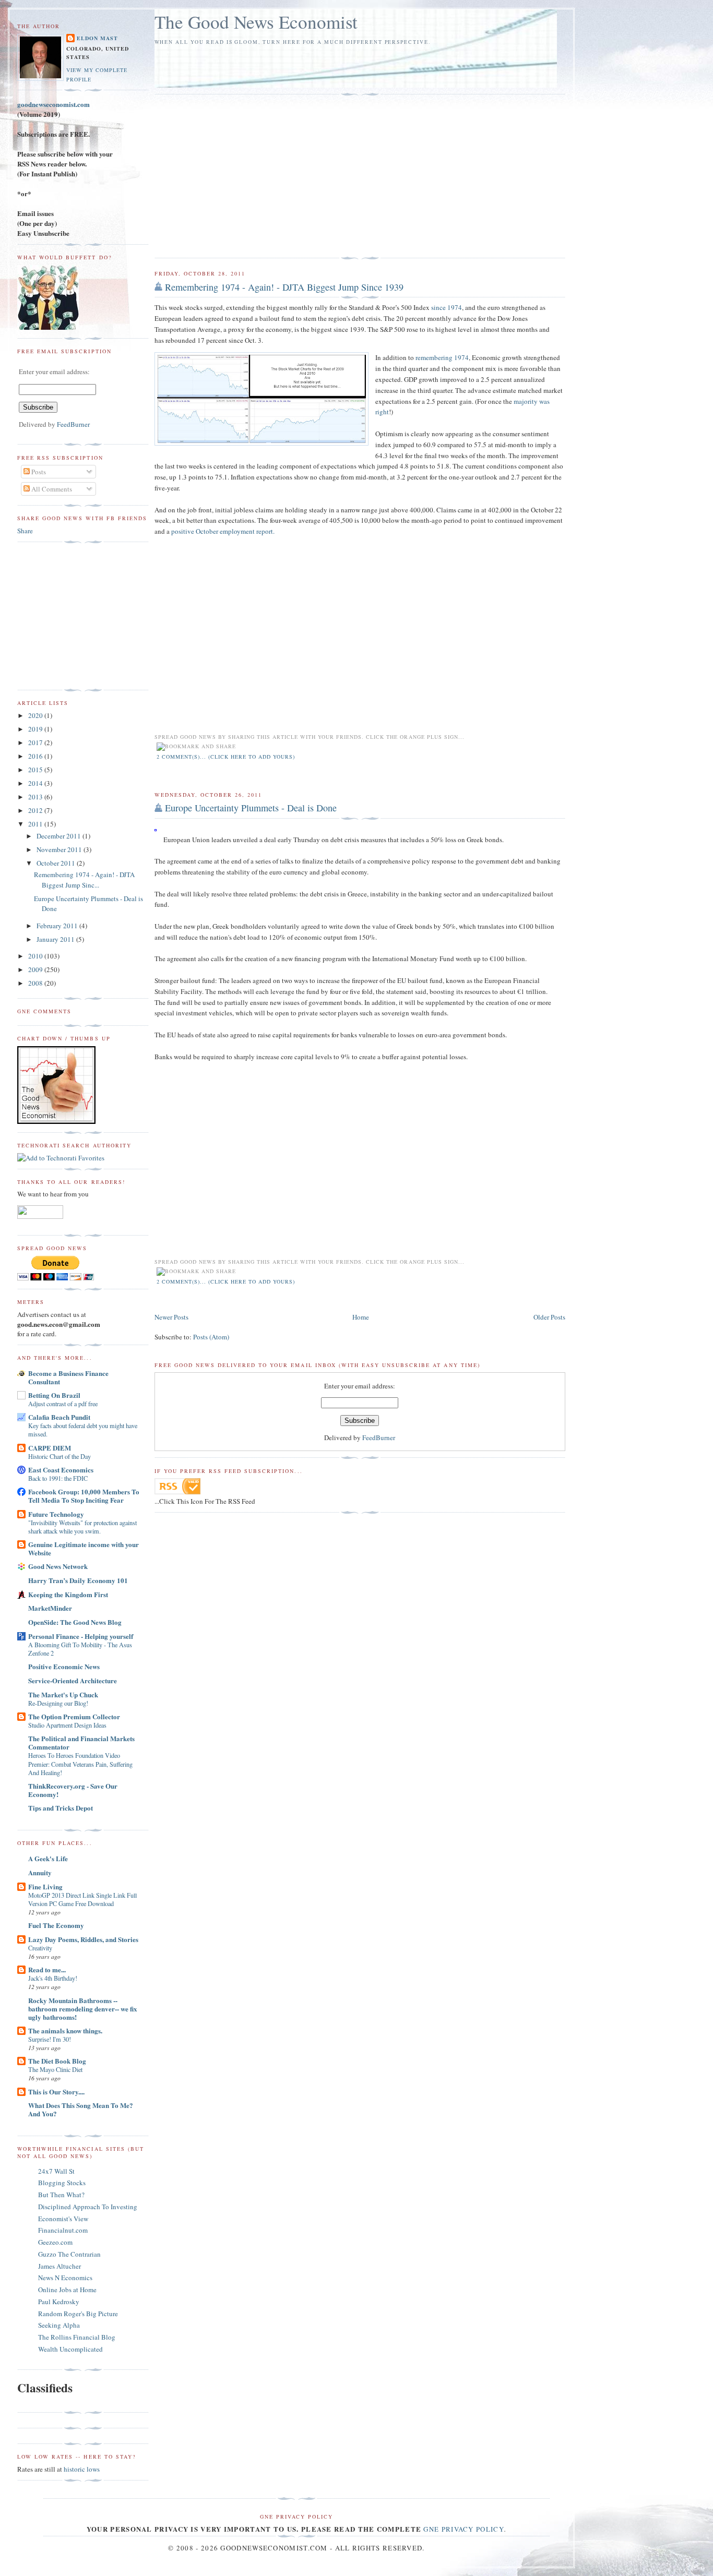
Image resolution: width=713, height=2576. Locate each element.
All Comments (51, 489)
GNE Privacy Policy (464, 2529)
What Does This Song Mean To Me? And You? (81, 2109)
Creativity (40, 1948)
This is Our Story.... (56, 2092)
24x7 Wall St (56, 2171)
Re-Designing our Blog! (58, 1703)
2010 (36, 956)
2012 (36, 810)
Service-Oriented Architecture (73, 1680)
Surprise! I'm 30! (50, 2039)
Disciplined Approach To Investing (88, 2207)
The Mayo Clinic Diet (55, 2069)
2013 (36, 797)
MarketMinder (50, 1608)
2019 (36, 729)
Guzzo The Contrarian (69, 2254)
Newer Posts (171, 1317)
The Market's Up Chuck (63, 1694)
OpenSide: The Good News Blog (75, 1622)
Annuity (40, 1872)
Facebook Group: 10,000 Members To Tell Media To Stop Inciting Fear (84, 1496)
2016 (36, 756)
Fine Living (45, 1886)
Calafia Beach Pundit (59, 1417)
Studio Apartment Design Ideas (67, 1725)
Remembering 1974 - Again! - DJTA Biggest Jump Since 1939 (284, 287)
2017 (36, 742)
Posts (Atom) (211, 1337)
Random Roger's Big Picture (78, 2314)
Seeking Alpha (59, 2325)
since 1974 (447, 307)
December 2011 (60, 836)
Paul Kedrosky (59, 2302)
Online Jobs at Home (67, 2290)
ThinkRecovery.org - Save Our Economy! (73, 1790)
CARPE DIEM (50, 1448)
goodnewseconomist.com (54, 104)
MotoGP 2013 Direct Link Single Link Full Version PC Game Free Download (82, 1899)
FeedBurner (379, 1437)
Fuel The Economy (56, 1925)
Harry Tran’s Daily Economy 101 (78, 1580)
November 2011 (60, 849)
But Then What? (61, 2195)
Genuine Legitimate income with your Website (84, 1548)
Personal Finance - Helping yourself (81, 1636)
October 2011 (57, 863)
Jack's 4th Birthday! (53, 1978)
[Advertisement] (242, 176)
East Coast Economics (61, 1470)
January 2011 (56, 939)
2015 (36, 770)
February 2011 (58, 926)
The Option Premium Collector (74, 1716)
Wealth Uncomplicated (70, 2349)
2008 (36, 983)
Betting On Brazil (54, 1395)
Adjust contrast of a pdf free (63, 1404)
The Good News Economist (256, 22)
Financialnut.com (63, 2230)
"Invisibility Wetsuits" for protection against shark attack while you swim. (82, 1527)
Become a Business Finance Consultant (68, 1377)
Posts (38, 472)
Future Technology (56, 1514)
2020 (36, 715)
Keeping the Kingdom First (68, 1594)
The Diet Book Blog (57, 2061)
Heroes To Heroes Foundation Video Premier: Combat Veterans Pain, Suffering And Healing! (80, 1764)
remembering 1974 (442, 357)
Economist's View (63, 2219)
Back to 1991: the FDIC (58, 1478)
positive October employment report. (223, 531)
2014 (36, 783)
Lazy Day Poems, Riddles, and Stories (83, 1939)
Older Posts (549, 1317)
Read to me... (47, 1969)
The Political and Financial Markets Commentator (81, 1742)
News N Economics (65, 2278)
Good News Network (58, 1566)
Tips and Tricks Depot (61, 1808)
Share (25, 531)
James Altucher (60, 2266)
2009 (36, 969)
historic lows (82, 2469)
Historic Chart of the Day (60, 1456)
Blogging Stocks (62, 2183)
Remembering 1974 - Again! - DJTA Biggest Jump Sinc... (84, 880)
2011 (36, 824)
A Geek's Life (48, 1858)
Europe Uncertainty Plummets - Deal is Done (251, 808)
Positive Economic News (64, 1666)
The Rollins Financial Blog (77, 2337)
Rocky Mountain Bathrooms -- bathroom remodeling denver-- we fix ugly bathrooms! (83, 2009)
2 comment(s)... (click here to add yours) (226, 757)
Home (361, 1317)
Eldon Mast (97, 38)
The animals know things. (65, 2030)
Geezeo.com (55, 2242)
